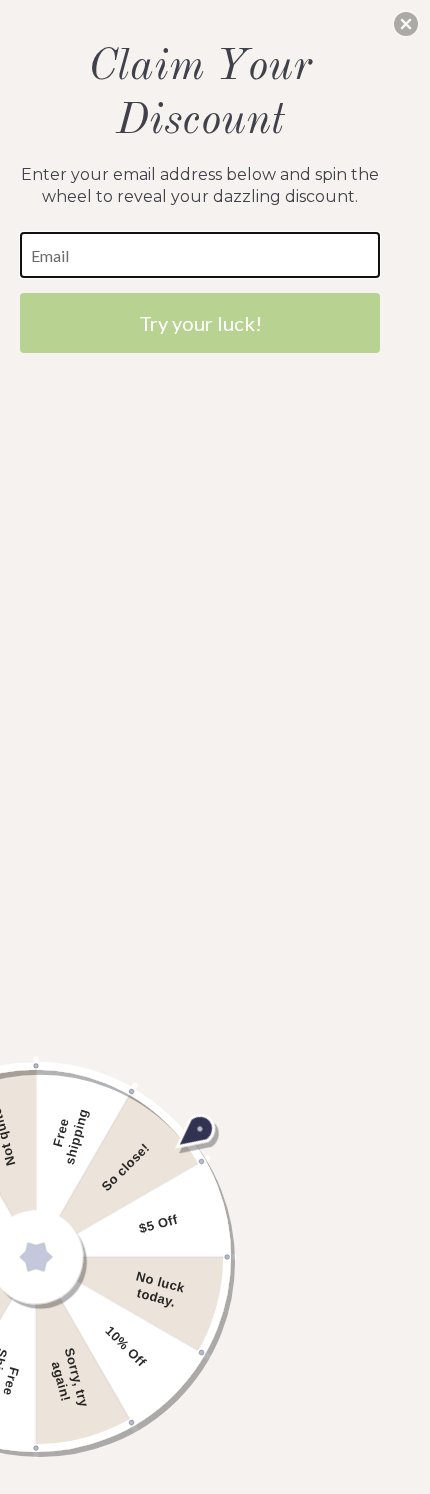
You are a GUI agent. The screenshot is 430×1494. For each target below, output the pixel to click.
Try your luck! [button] (200, 323)
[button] (406, 24)
